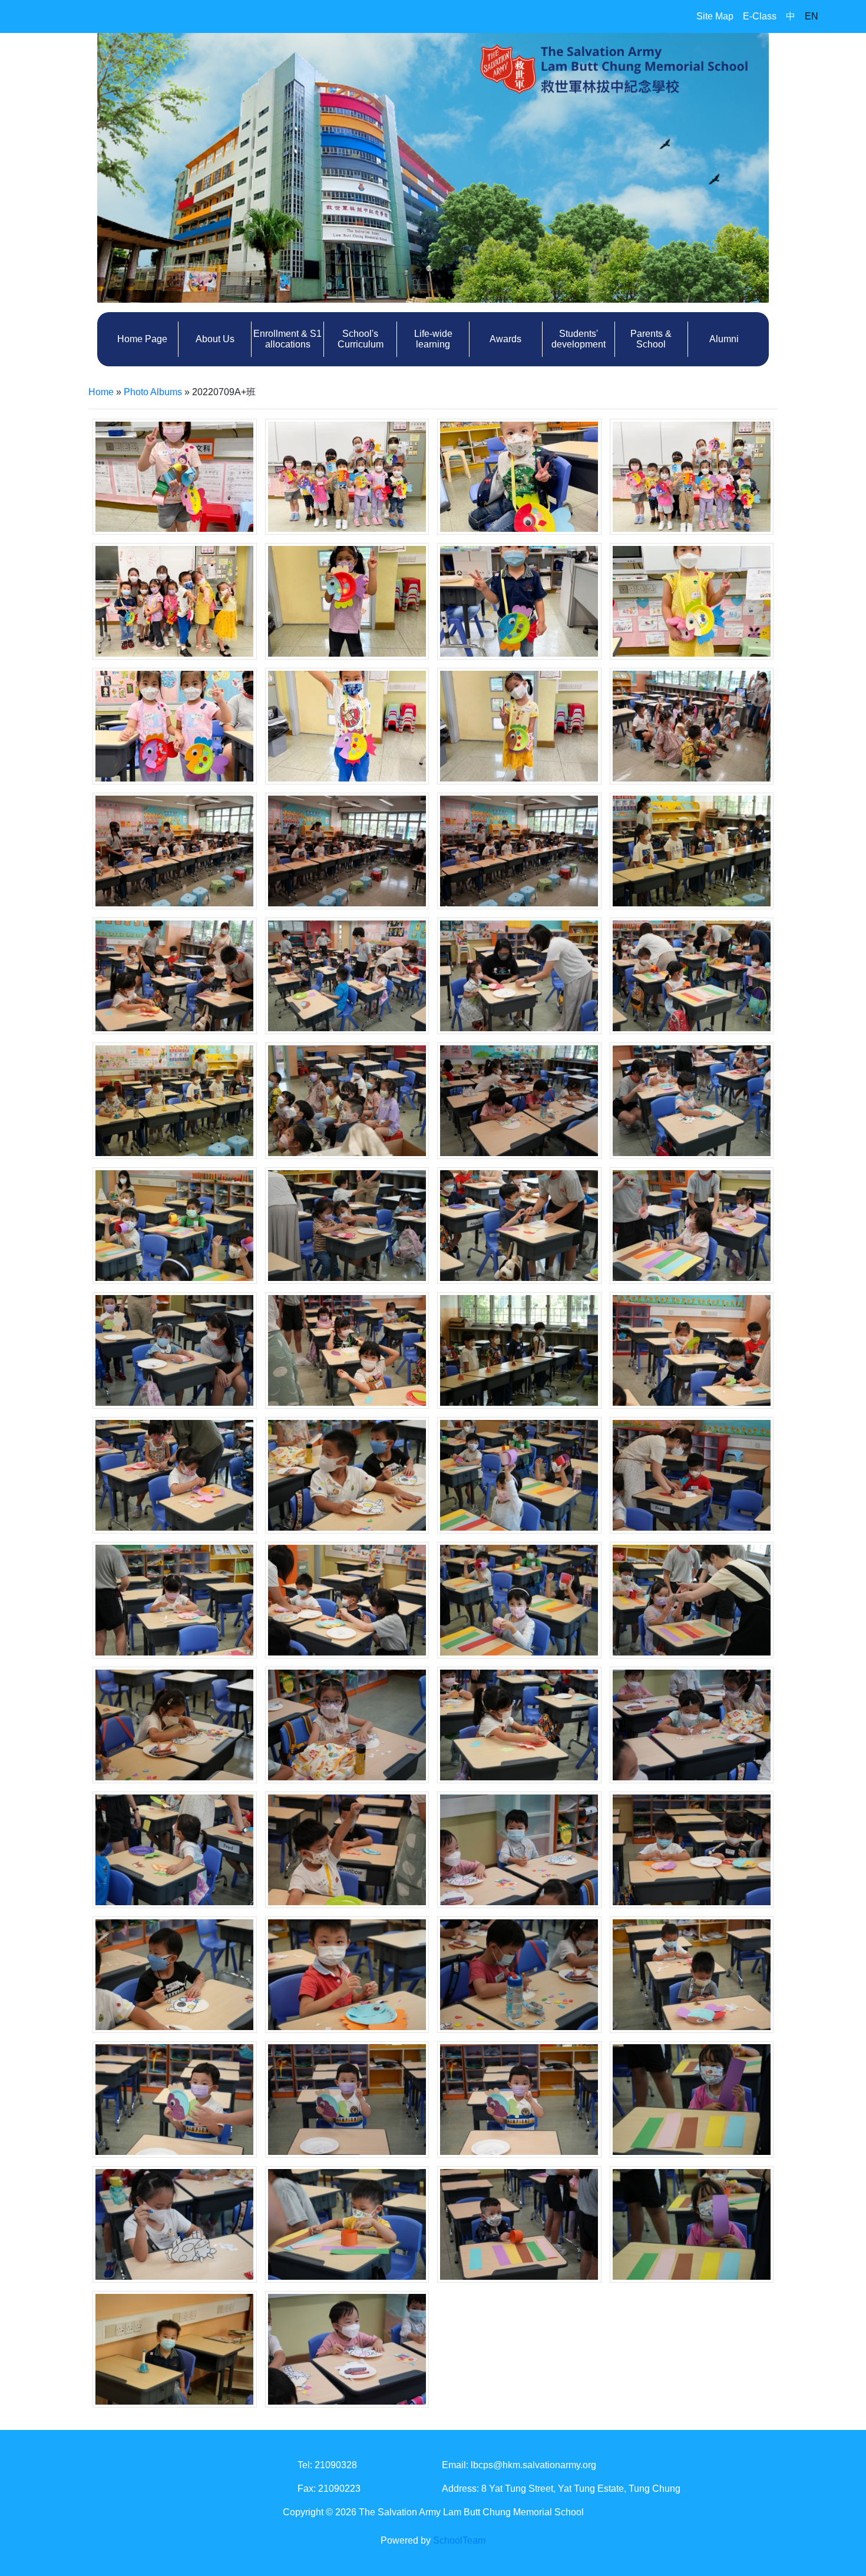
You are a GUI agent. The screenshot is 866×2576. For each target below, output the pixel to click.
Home (101, 392)
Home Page (142, 339)
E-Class (760, 16)
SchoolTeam (459, 2540)
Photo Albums (153, 392)
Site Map (715, 16)
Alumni (724, 339)
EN (812, 16)
